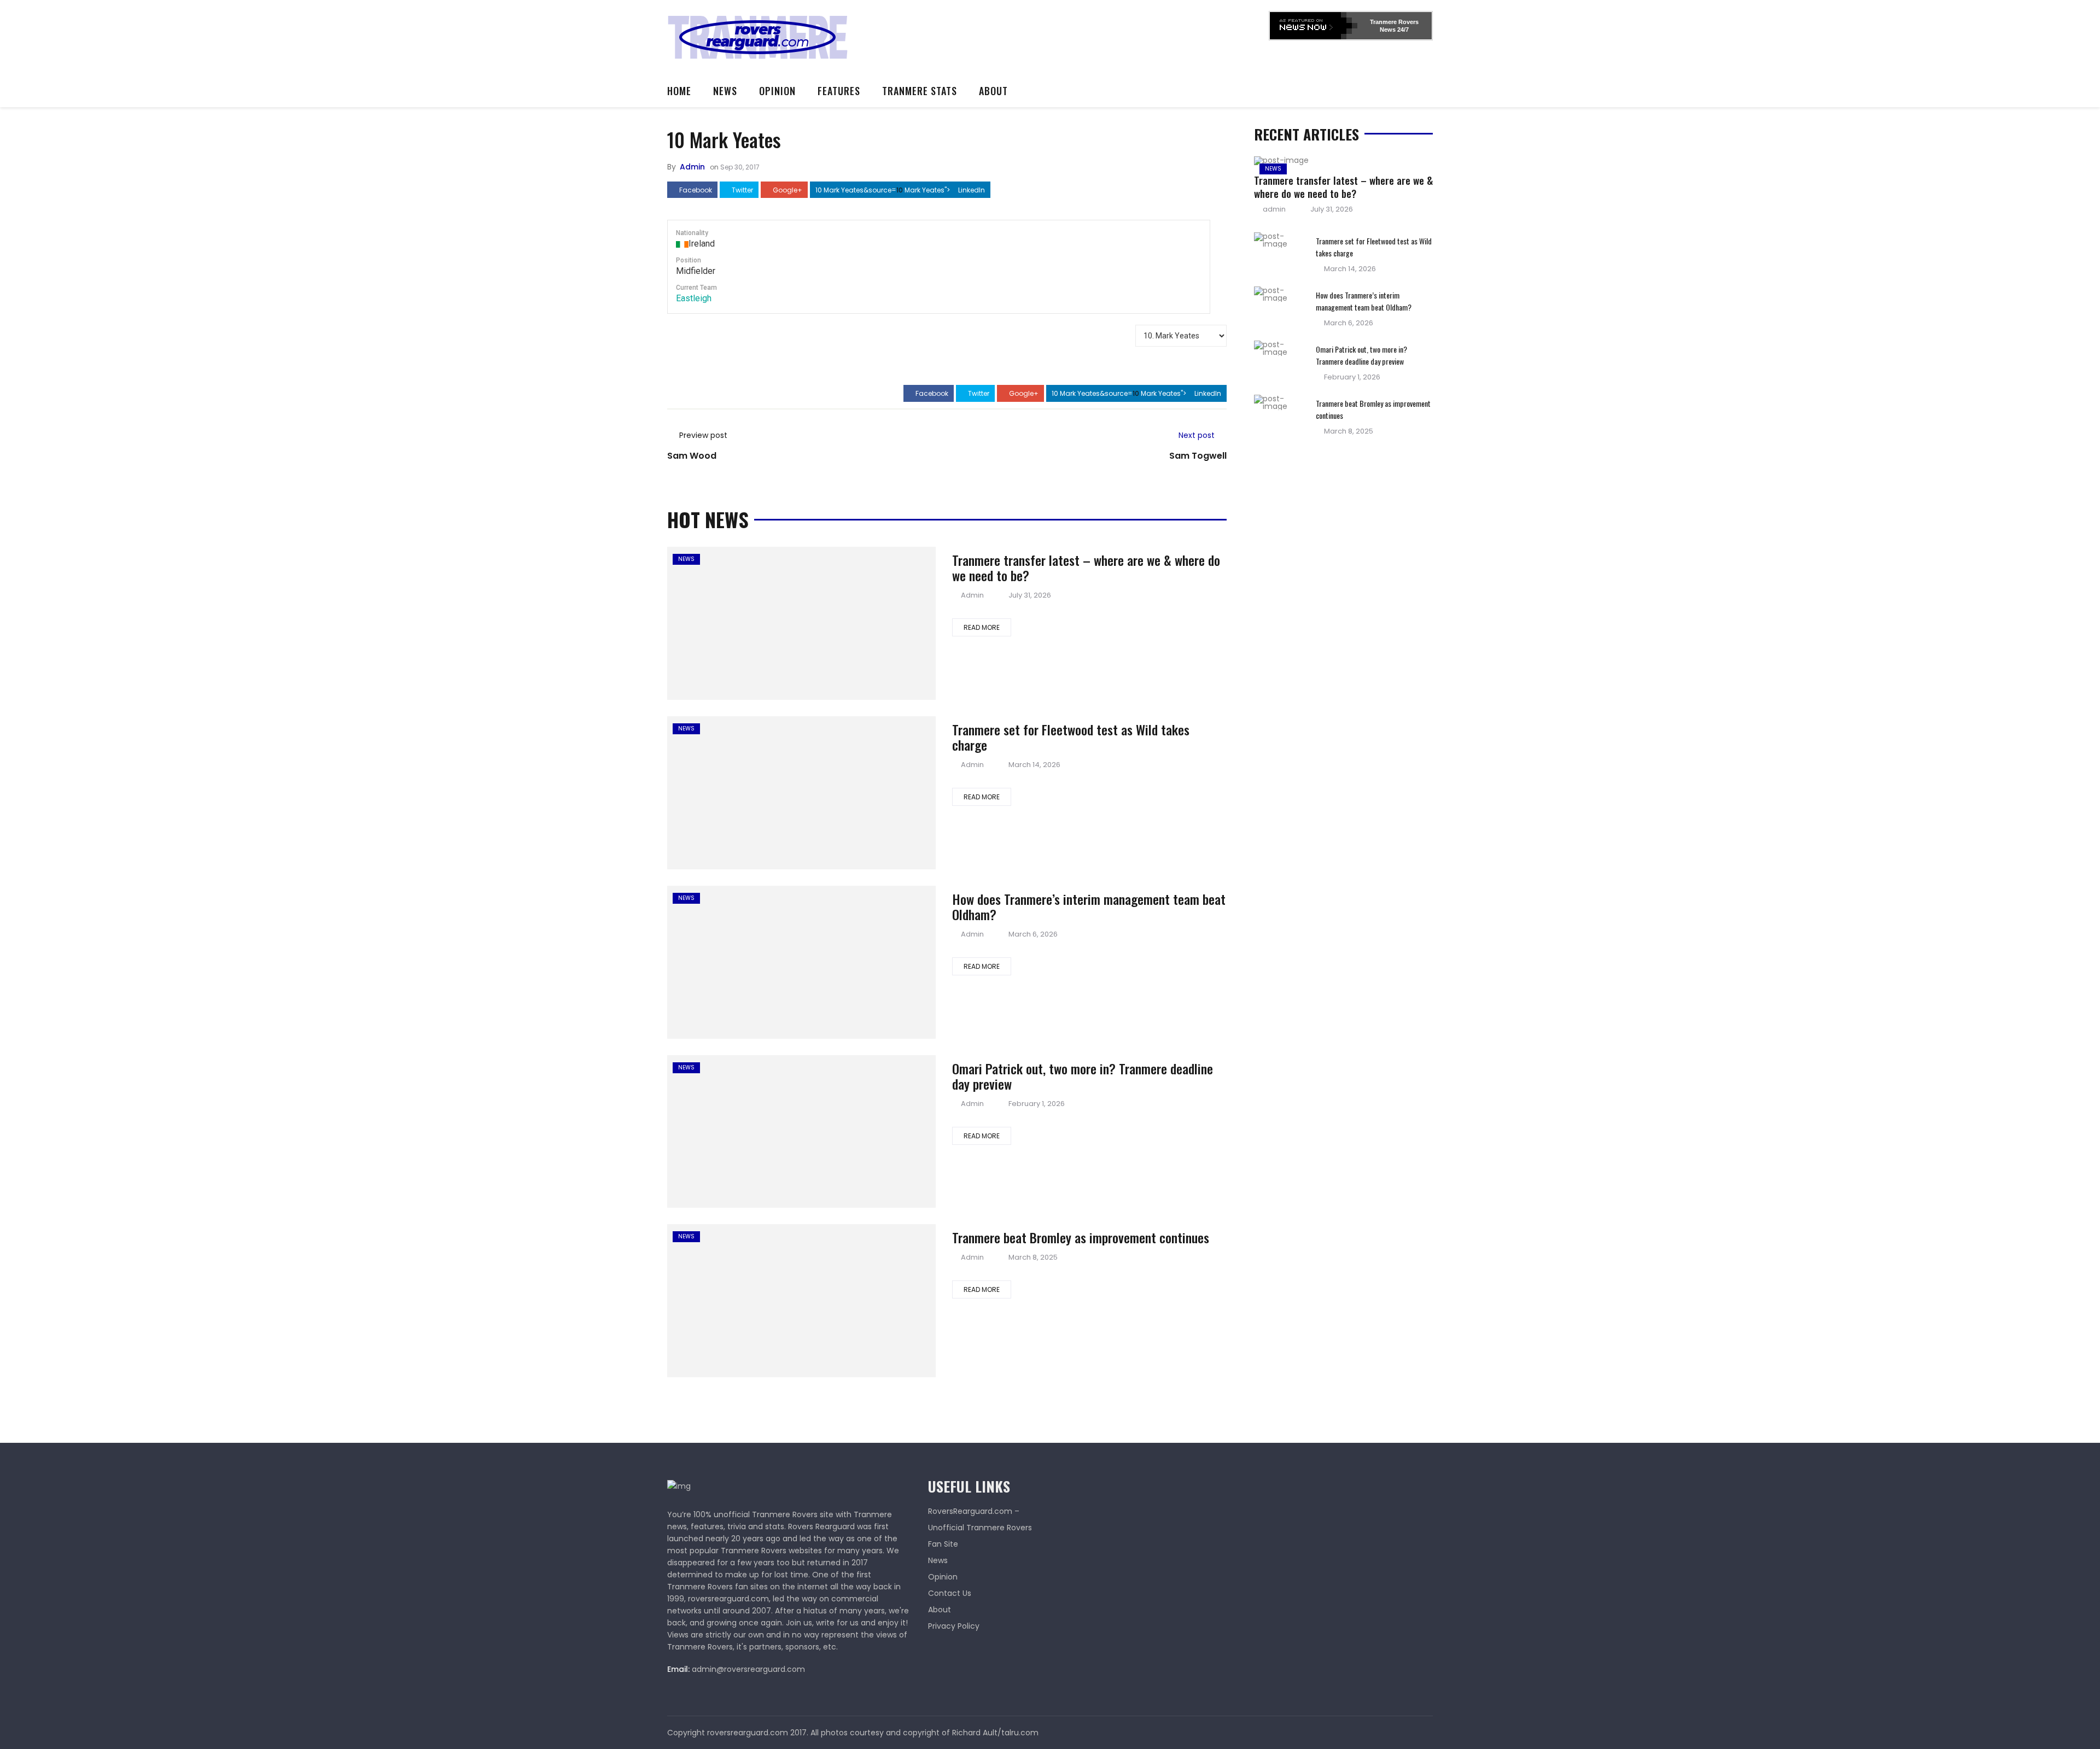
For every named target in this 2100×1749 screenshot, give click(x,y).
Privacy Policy (954, 1626)
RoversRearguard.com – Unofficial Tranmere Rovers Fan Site (980, 1528)
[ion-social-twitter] (1425, 1733)
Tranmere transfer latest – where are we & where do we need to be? (1086, 568)
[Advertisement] (1070, 36)
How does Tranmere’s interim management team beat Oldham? (1089, 906)
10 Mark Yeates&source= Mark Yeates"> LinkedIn (900, 190)
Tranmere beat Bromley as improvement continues (1081, 1237)
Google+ (787, 190)
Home (679, 91)
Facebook (695, 190)
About (993, 91)
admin (692, 167)
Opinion (777, 91)
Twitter (742, 190)
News (725, 91)
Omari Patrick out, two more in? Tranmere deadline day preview (1083, 1076)
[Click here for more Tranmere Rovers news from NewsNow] (1314, 26)
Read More (982, 627)
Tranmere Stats (920, 91)
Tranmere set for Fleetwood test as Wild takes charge (1071, 737)
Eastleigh (694, 298)
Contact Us (950, 1593)
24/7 (1402, 30)
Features (839, 91)
